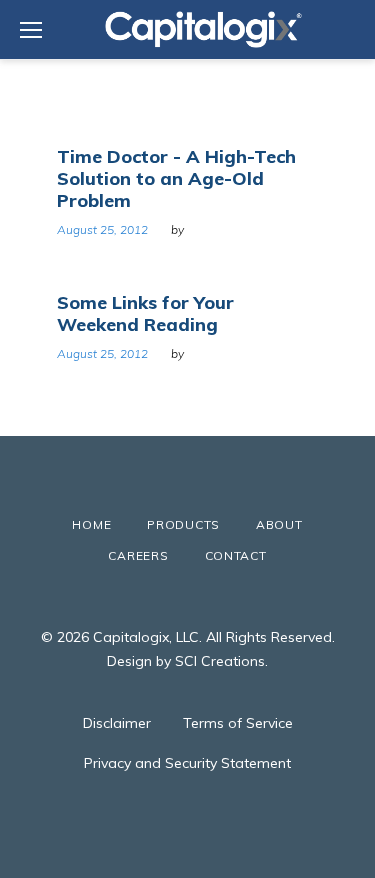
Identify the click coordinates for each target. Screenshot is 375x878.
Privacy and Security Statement (187, 763)
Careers (138, 555)
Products (183, 524)
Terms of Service (238, 723)
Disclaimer (117, 723)
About (279, 524)
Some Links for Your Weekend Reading (145, 313)
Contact (236, 555)
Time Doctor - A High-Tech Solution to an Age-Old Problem (176, 178)
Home (91, 524)
